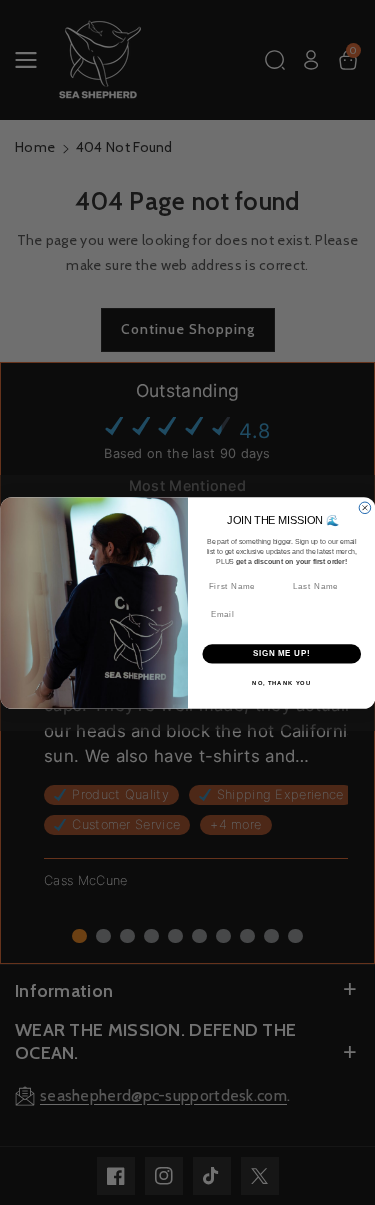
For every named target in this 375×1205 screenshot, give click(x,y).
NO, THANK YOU (281, 682)
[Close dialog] (365, 508)
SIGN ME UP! (281, 653)
